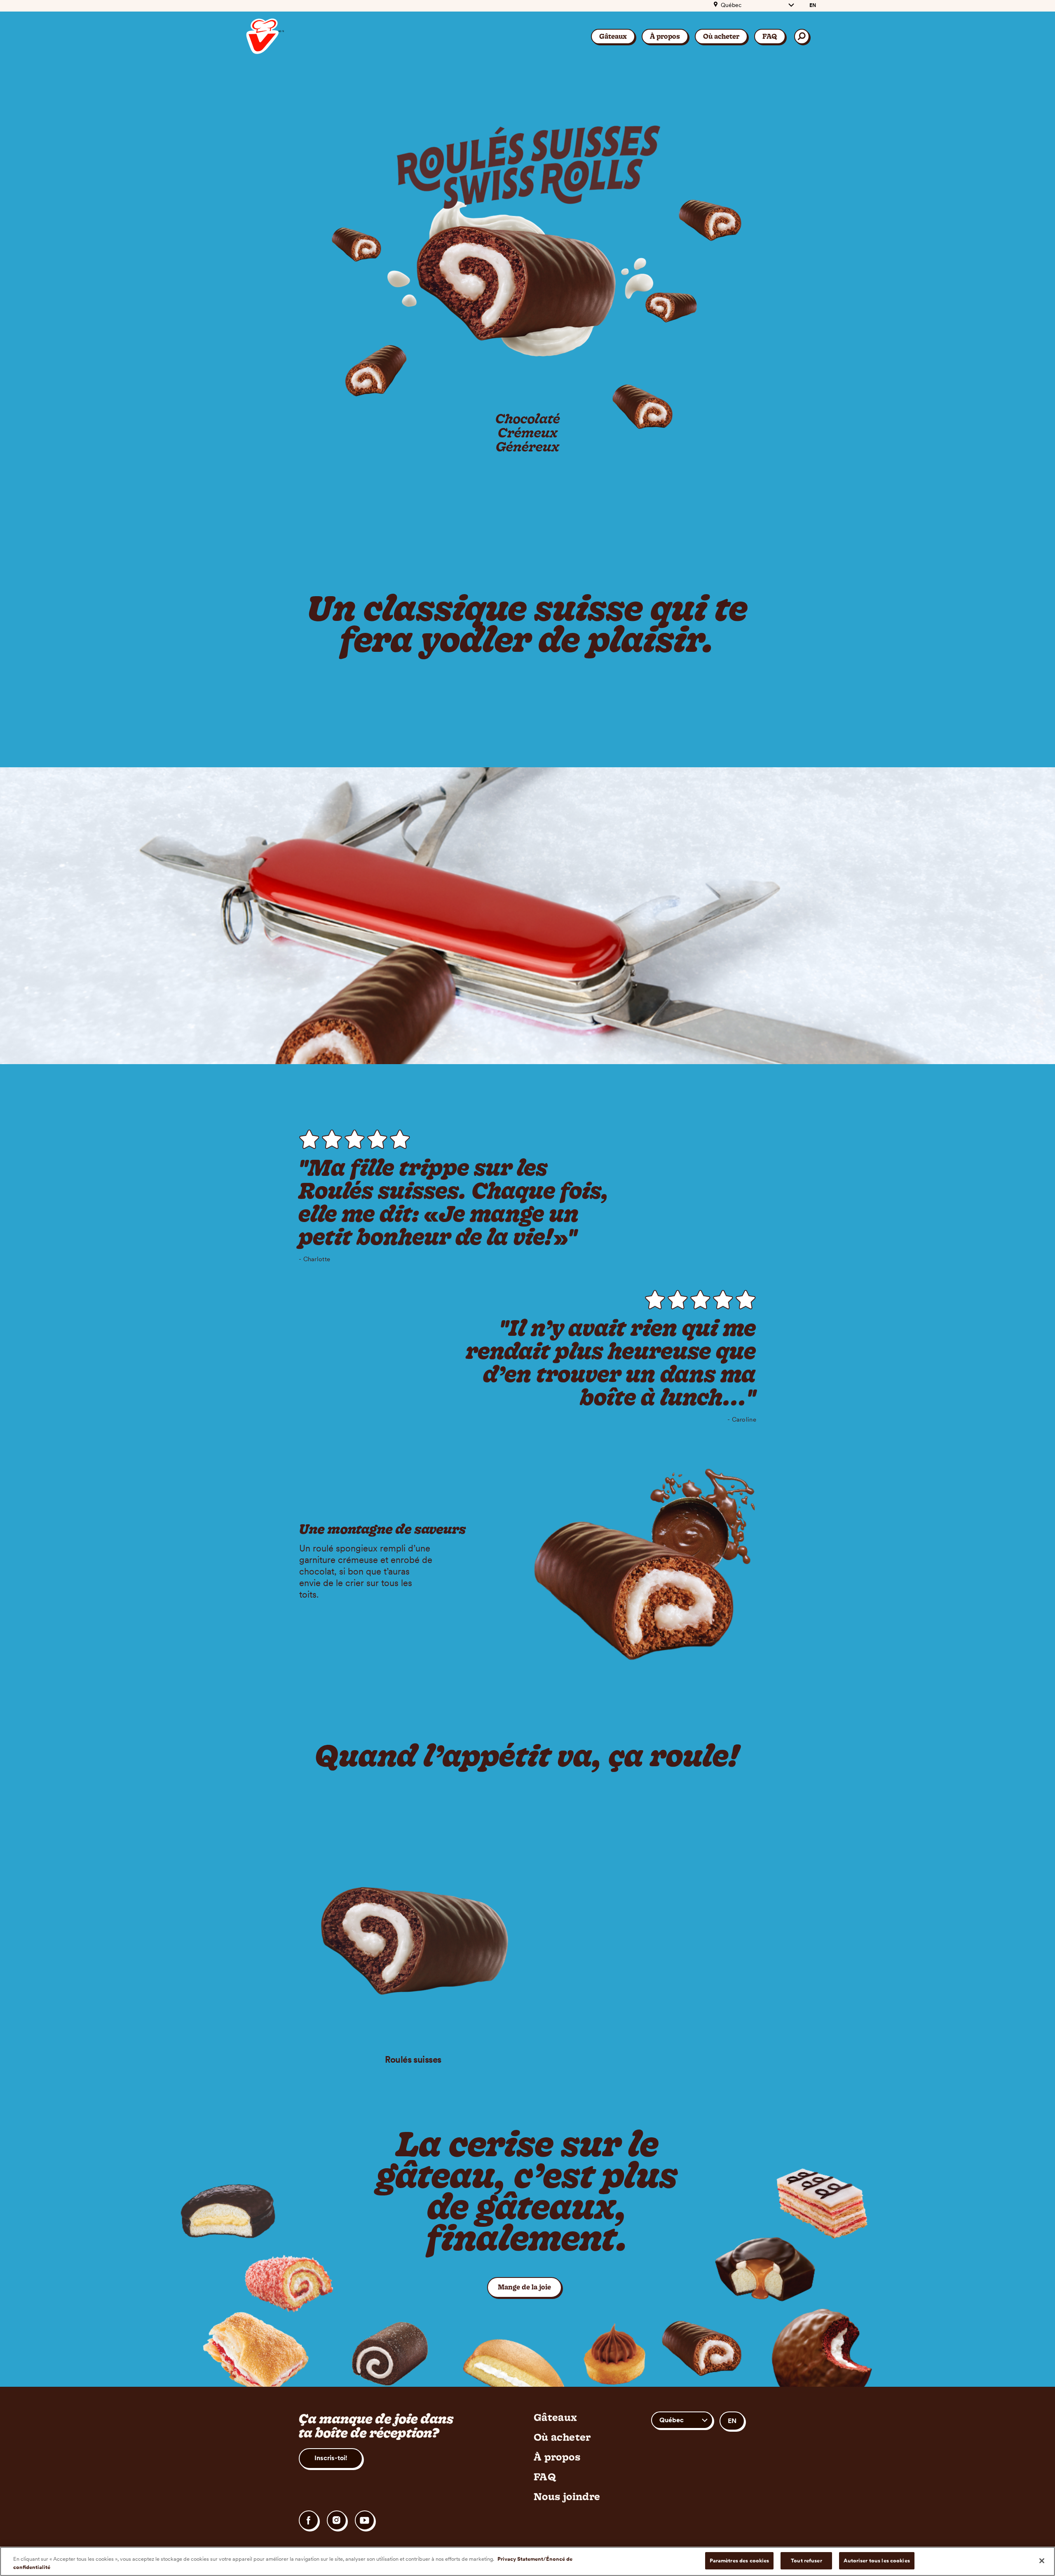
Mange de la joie (530, 2287)
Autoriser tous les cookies (877, 2561)
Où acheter (721, 36)
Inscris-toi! (331, 2458)
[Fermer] (1042, 2561)
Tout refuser (806, 2561)
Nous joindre (567, 2496)
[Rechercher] (802, 36)
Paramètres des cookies (740, 2561)
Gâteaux (613, 36)
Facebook (309, 2520)
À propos (665, 36)
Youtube (365, 2520)
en (813, 5)
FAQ (770, 36)
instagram (337, 2520)
